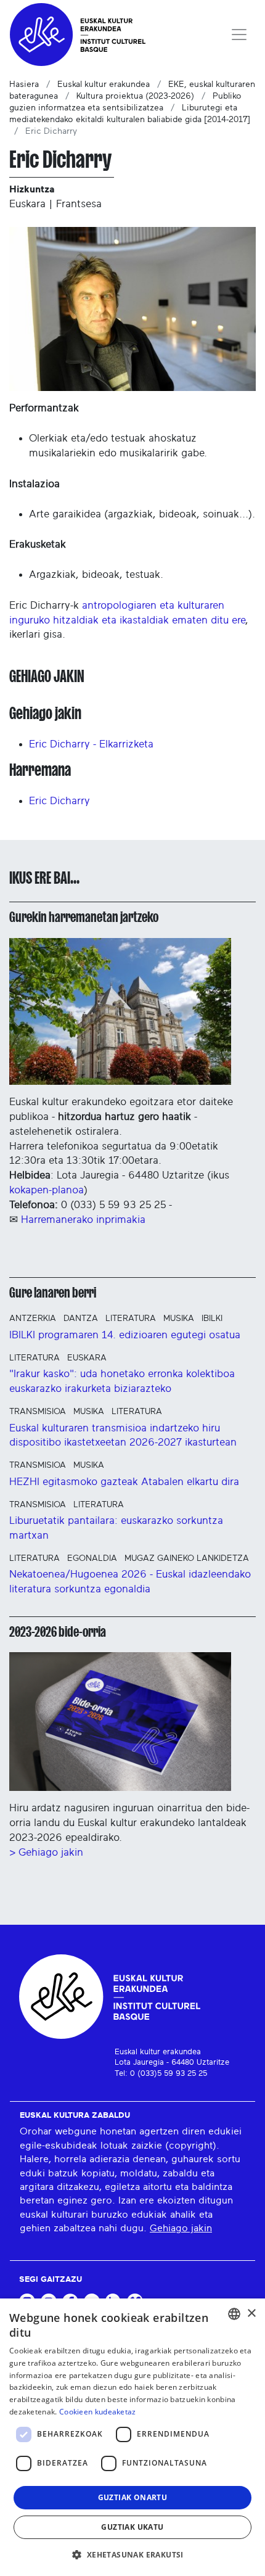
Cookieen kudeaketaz (98, 2412)
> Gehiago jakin (46, 1852)
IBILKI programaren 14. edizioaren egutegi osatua (125, 1335)
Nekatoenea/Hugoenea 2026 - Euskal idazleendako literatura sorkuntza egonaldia (130, 1582)
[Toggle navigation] (239, 35)
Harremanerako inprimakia (83, 1220)
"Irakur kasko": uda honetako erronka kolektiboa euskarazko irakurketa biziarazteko (122, 1381)
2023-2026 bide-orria (58, 1632)
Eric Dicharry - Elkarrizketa (91, 744)
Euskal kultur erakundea (104, 84)
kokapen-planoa (47, 1190)
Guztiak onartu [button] (133, 2497)
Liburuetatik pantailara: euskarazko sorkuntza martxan (116, 1528)
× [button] (251, 2314)
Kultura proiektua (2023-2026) (135, 96)
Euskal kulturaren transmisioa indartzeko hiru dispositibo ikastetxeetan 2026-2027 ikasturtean (123, 1435)
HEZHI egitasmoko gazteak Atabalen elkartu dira (124, 1482)
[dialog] (132, 2437)
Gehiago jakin (181, 2228)
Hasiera (24, 84)
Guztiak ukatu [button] (132, 2527)
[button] (132, 2554)
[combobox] (234, 2314)
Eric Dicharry (59, 801)
